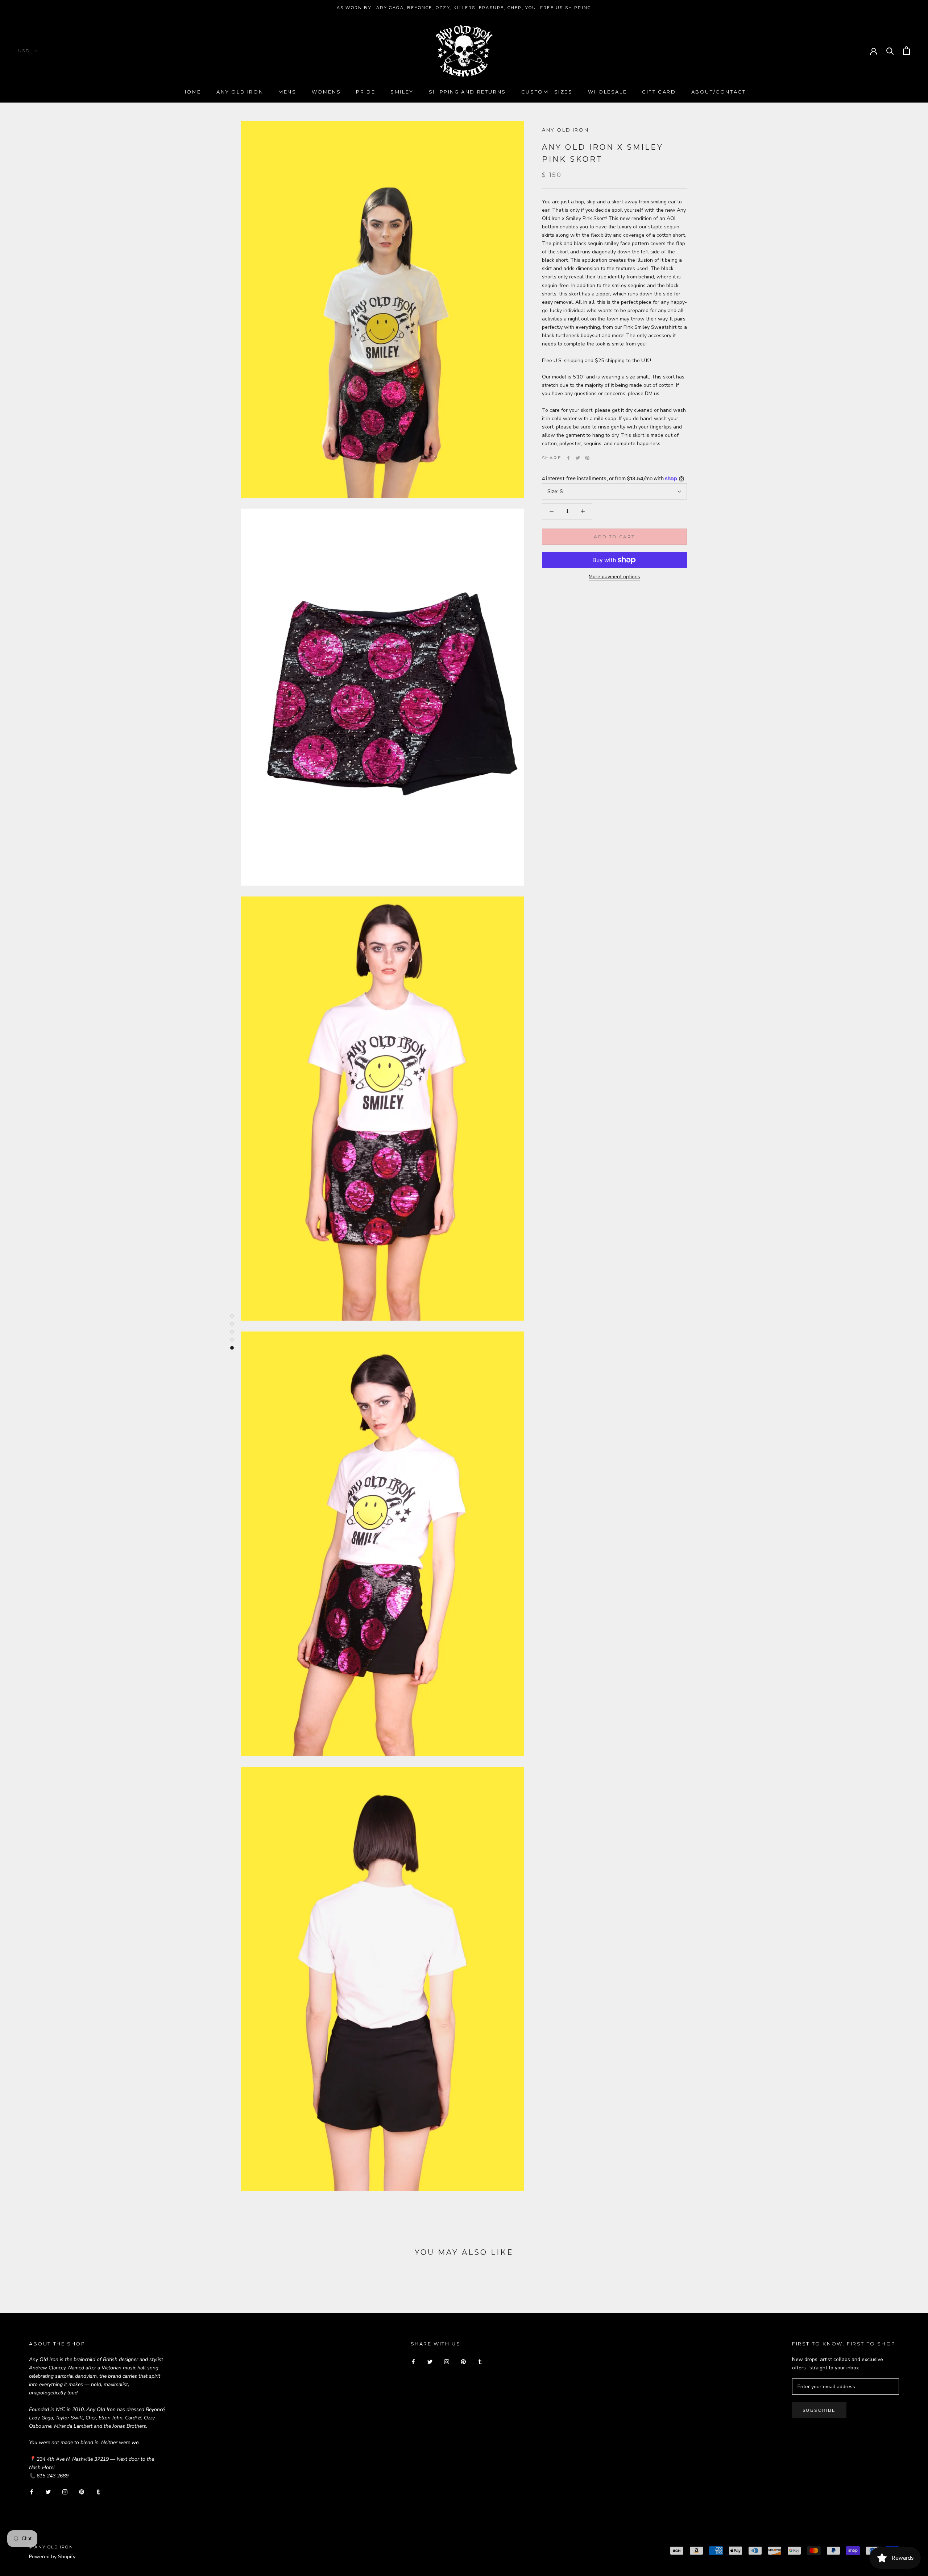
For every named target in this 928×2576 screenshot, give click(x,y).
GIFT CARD (659, 92)
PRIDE (366, 92)
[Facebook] (568, 458)
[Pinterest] (587, 458)
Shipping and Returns (467, 92)
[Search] (890, 51)
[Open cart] (906, 51)
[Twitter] (578, 458)
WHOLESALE (607, 92)
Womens (326, 92)
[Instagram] (65, 2491)
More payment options (614, 577)
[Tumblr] (98, 2491)
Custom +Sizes (547, 92)
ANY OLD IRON (565, 130)
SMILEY (402, 92)
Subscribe (819, 2410)
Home (192, 92)
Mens (287, 92)
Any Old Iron (240, 92)
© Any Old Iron (51, 2547)
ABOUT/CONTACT (719, 92)
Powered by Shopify (52, 2557)
